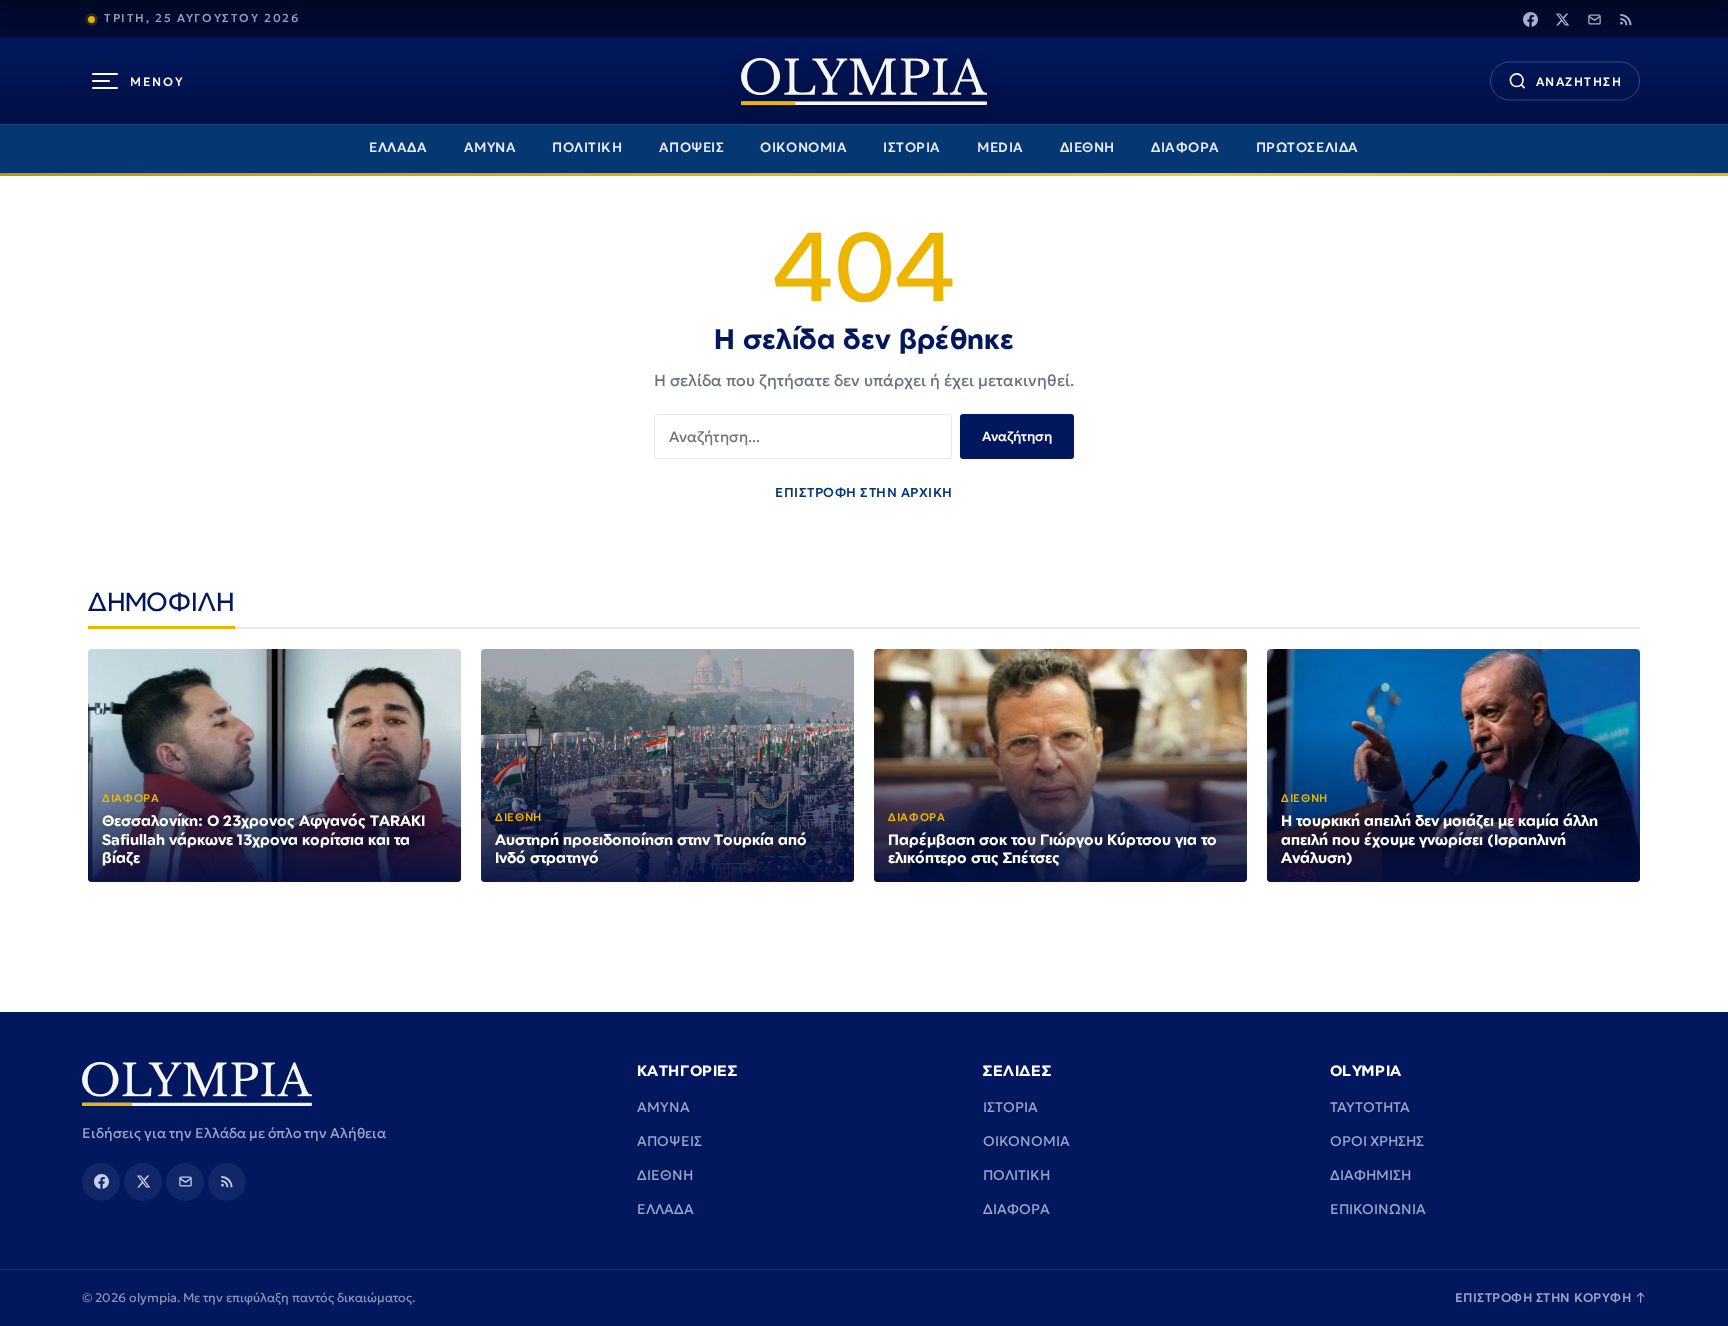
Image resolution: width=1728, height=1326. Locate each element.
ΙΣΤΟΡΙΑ (912, 147)
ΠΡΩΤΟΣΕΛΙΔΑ (1307, 147)
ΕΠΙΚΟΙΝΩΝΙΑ (1378, 1209)
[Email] (1594, 19)
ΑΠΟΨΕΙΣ (692, 147)
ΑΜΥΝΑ (490, 147)
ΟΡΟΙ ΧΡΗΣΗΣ (1377, 1141)
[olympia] (864, 81)
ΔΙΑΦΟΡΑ (1185, 147)
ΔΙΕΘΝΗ (1087, 147)
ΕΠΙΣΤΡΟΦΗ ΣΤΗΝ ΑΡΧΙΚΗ (864, 492)
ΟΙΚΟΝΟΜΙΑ (803, 147)
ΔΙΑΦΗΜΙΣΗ (1370, 1175)
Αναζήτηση (1017, 436)
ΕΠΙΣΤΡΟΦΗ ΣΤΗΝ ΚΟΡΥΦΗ (1551, 1297)
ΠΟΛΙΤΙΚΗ (587, 147)
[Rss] (1626, 19)
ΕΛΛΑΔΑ (398, 147)
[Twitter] (1562, 19)
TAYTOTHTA (1370, 1107)
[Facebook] (1530, 19)
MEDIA (1000, 147)
